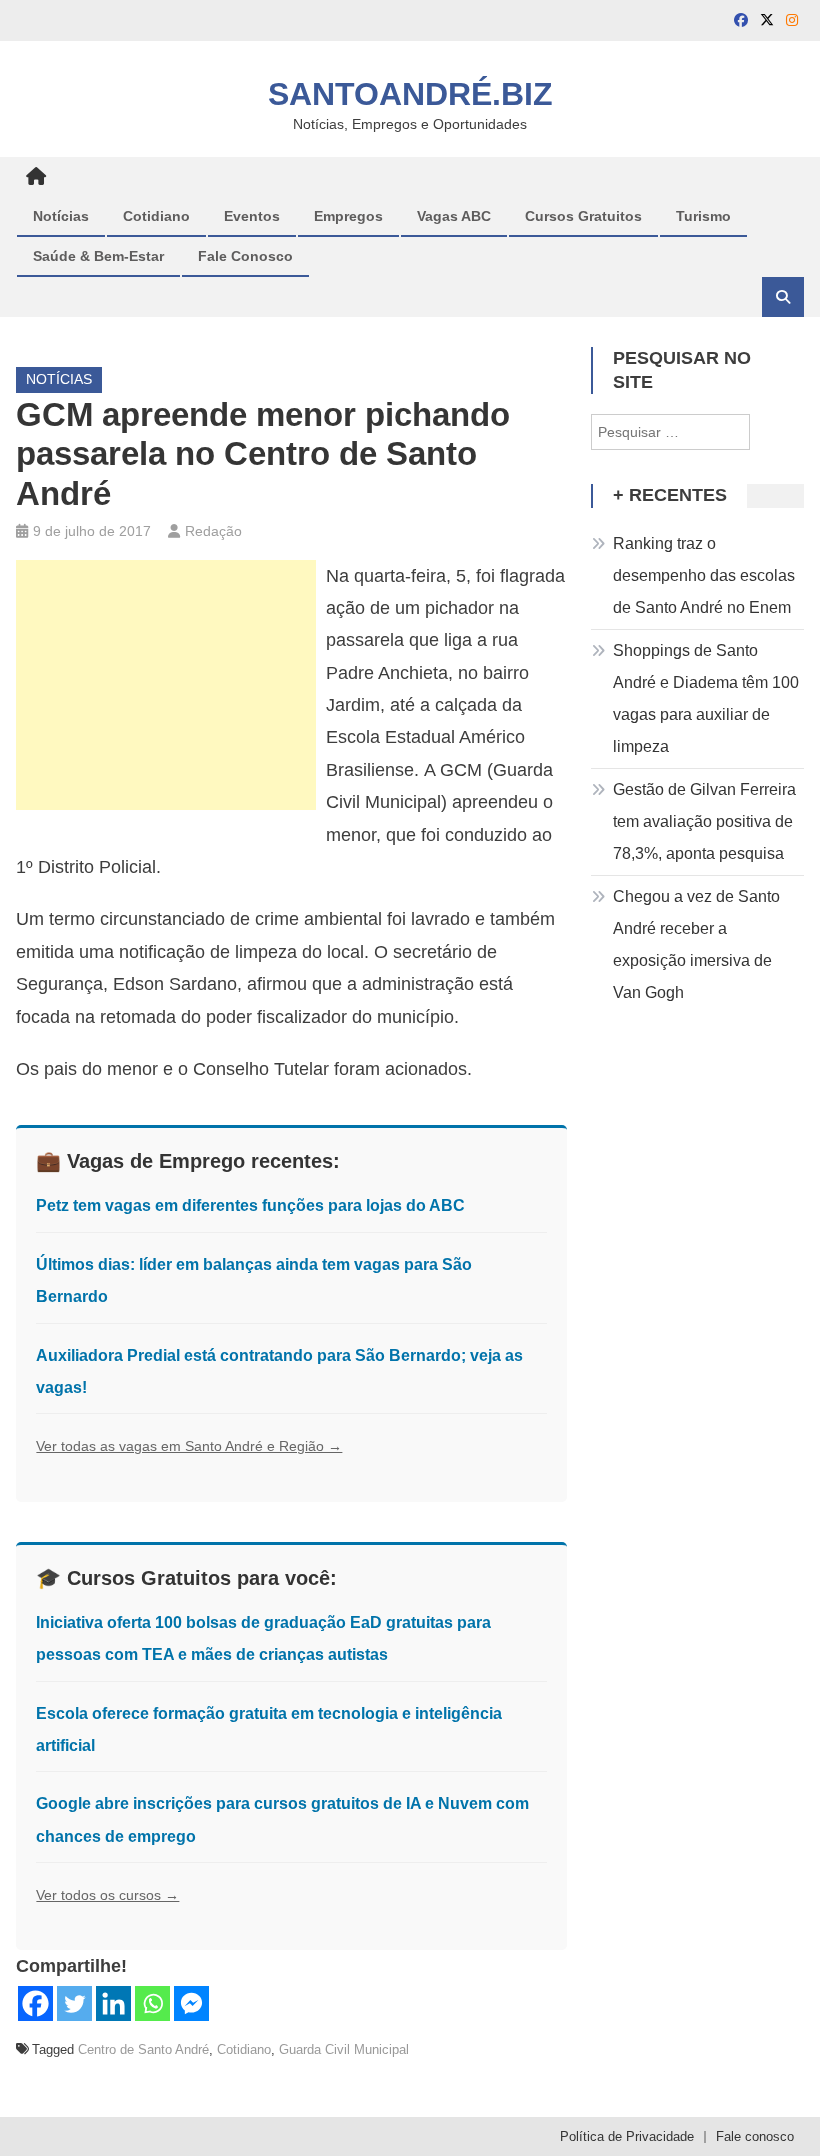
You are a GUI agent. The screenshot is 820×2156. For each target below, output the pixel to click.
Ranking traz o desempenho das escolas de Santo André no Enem (704, 575)
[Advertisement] (166, 685)
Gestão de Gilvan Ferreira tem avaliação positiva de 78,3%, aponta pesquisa (704, 821)
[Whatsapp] (152, 2003)
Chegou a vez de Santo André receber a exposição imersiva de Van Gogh (696, 944)
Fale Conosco (245, 256)
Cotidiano (156, 216)
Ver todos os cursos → (107, 1895)
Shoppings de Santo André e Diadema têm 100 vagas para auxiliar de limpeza (706, 698)
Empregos (348, 216)
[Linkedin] (113, 2003)
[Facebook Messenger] (191, 2003)
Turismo (703, 216)
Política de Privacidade (627, 2136)
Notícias (61, 216)
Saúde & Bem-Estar (98, 256)
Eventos (252, 216)
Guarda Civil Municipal (344, 2049)
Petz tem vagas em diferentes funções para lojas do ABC (250, 1205)
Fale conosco (755, 2136)
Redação (213, 531)
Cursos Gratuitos (583, 216)
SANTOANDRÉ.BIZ (410, 94)
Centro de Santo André (143, 2049)
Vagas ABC (454, 216)
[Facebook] (35, 2003)
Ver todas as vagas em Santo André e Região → (189, 1446)
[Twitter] (74, 2003)
